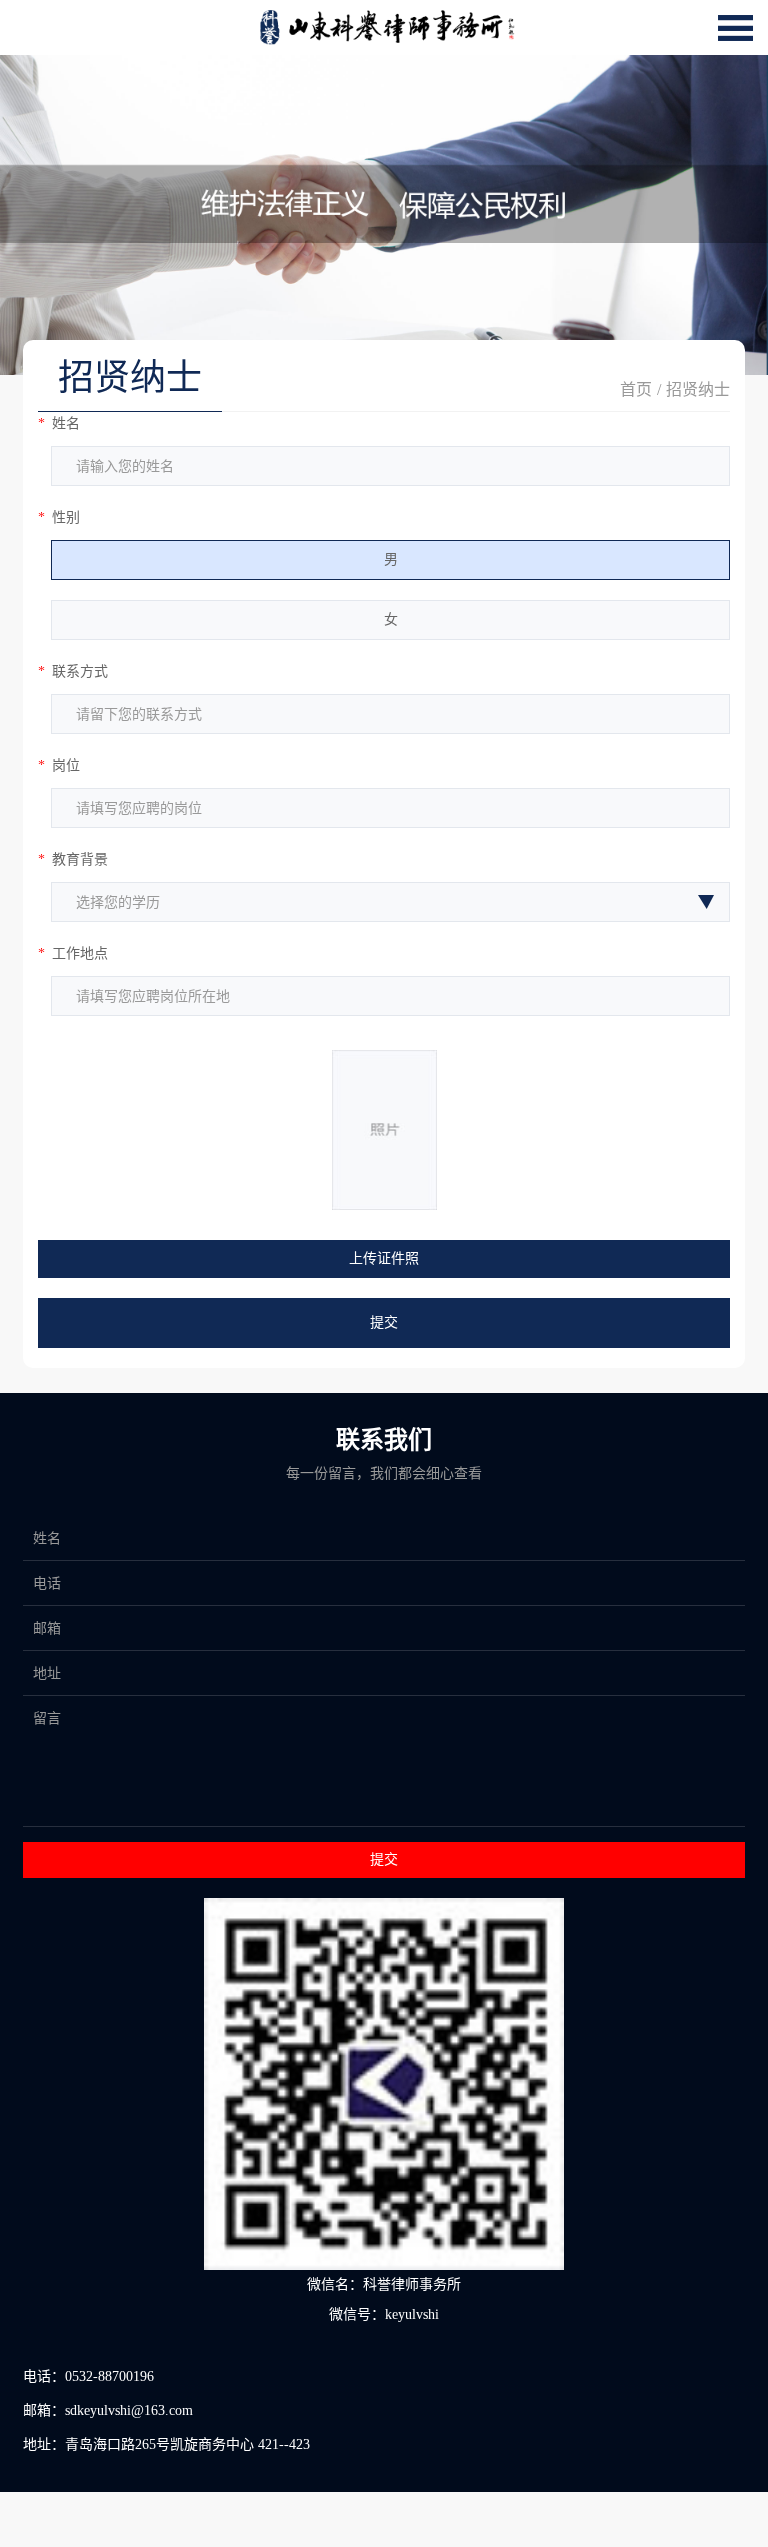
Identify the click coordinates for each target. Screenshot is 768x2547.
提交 (384, 1322)
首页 (636, 389)
